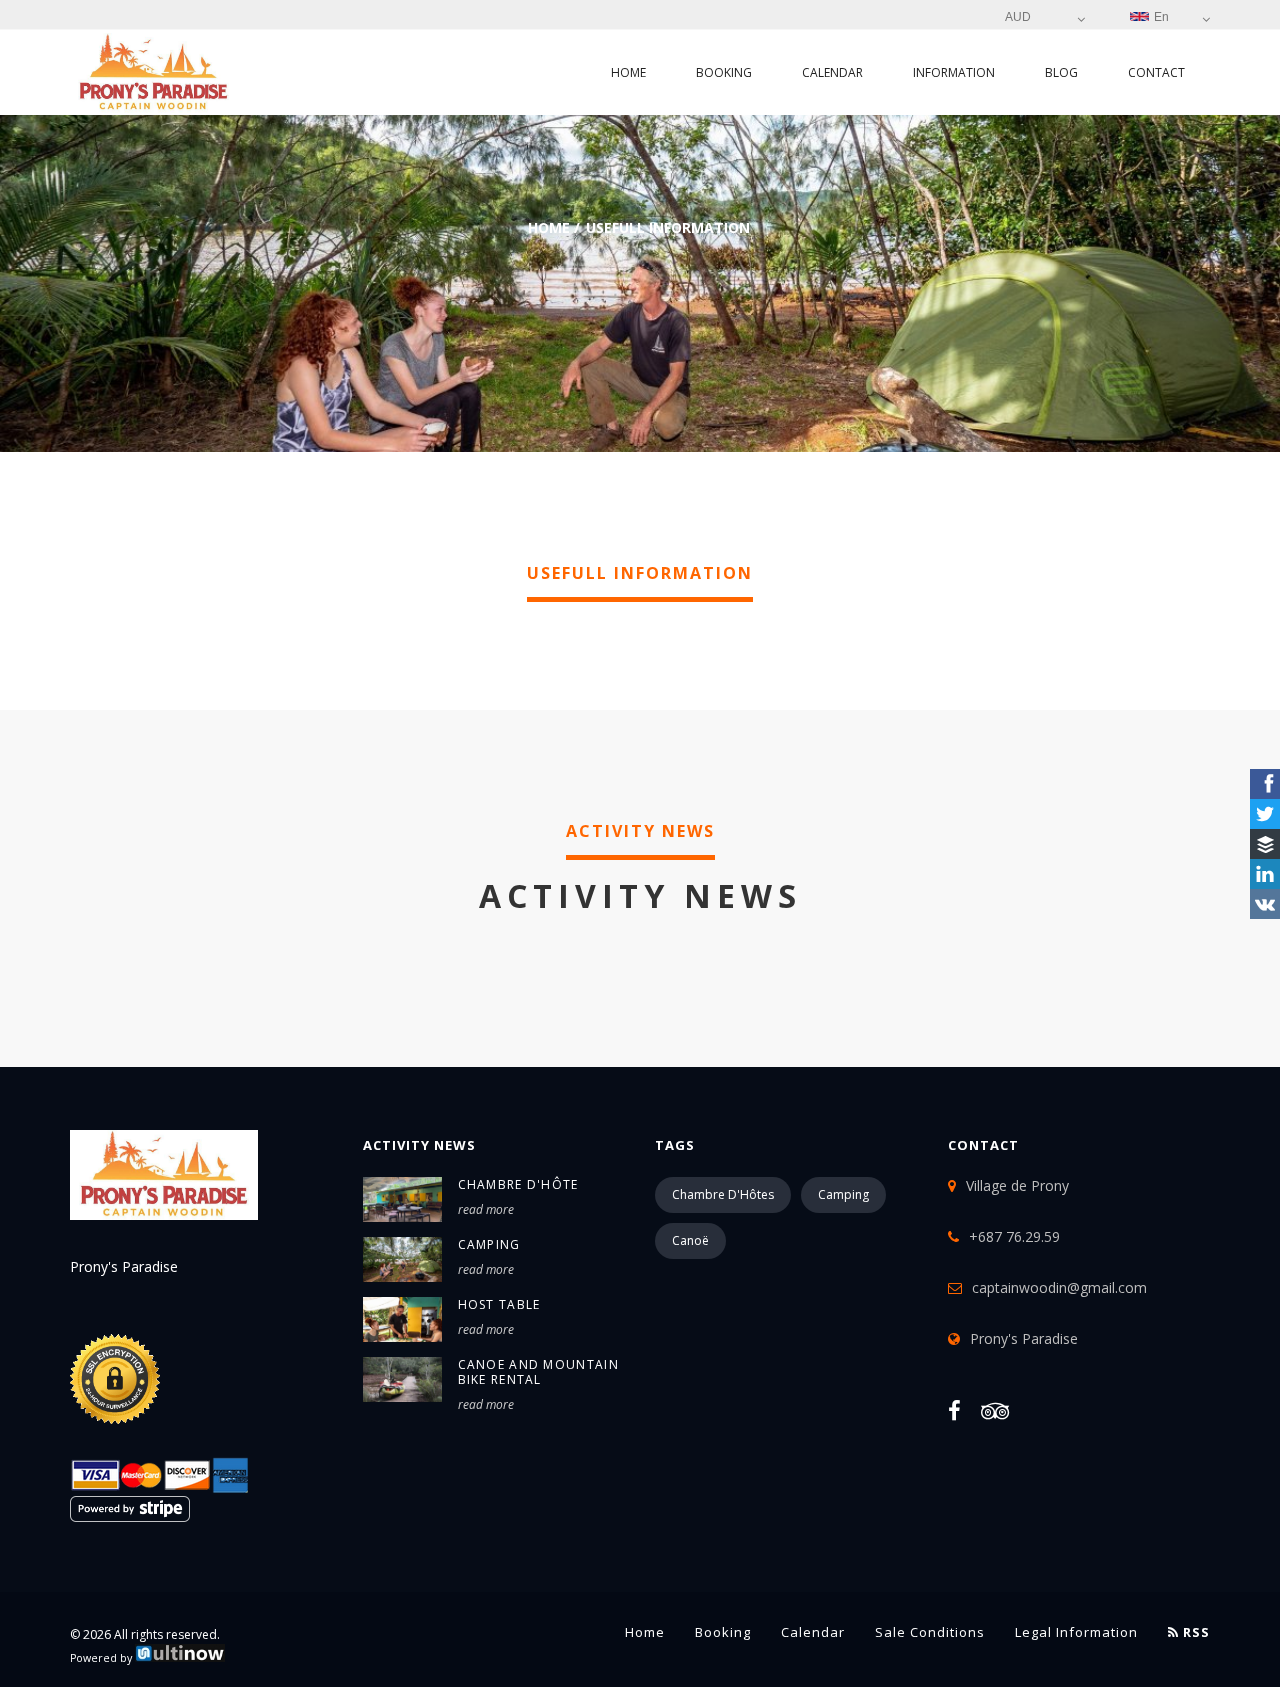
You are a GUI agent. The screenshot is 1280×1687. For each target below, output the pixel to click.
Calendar (832, 72)
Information (954, 72)
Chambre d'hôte (518, 1184)
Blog (1061, 72)
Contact (1156, 72)
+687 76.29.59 (1014, 1236)
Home (628, 72)
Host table (499, 1304)
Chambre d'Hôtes (723, 1194)
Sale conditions (930, 1632)
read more (486, 1209)
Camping (489, 1244)
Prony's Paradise (1024, 1338)
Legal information (1076, 1632)
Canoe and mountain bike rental (538, 1372)
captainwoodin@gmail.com (1059, 1287)
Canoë (690, 1240)
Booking (724, 72)
